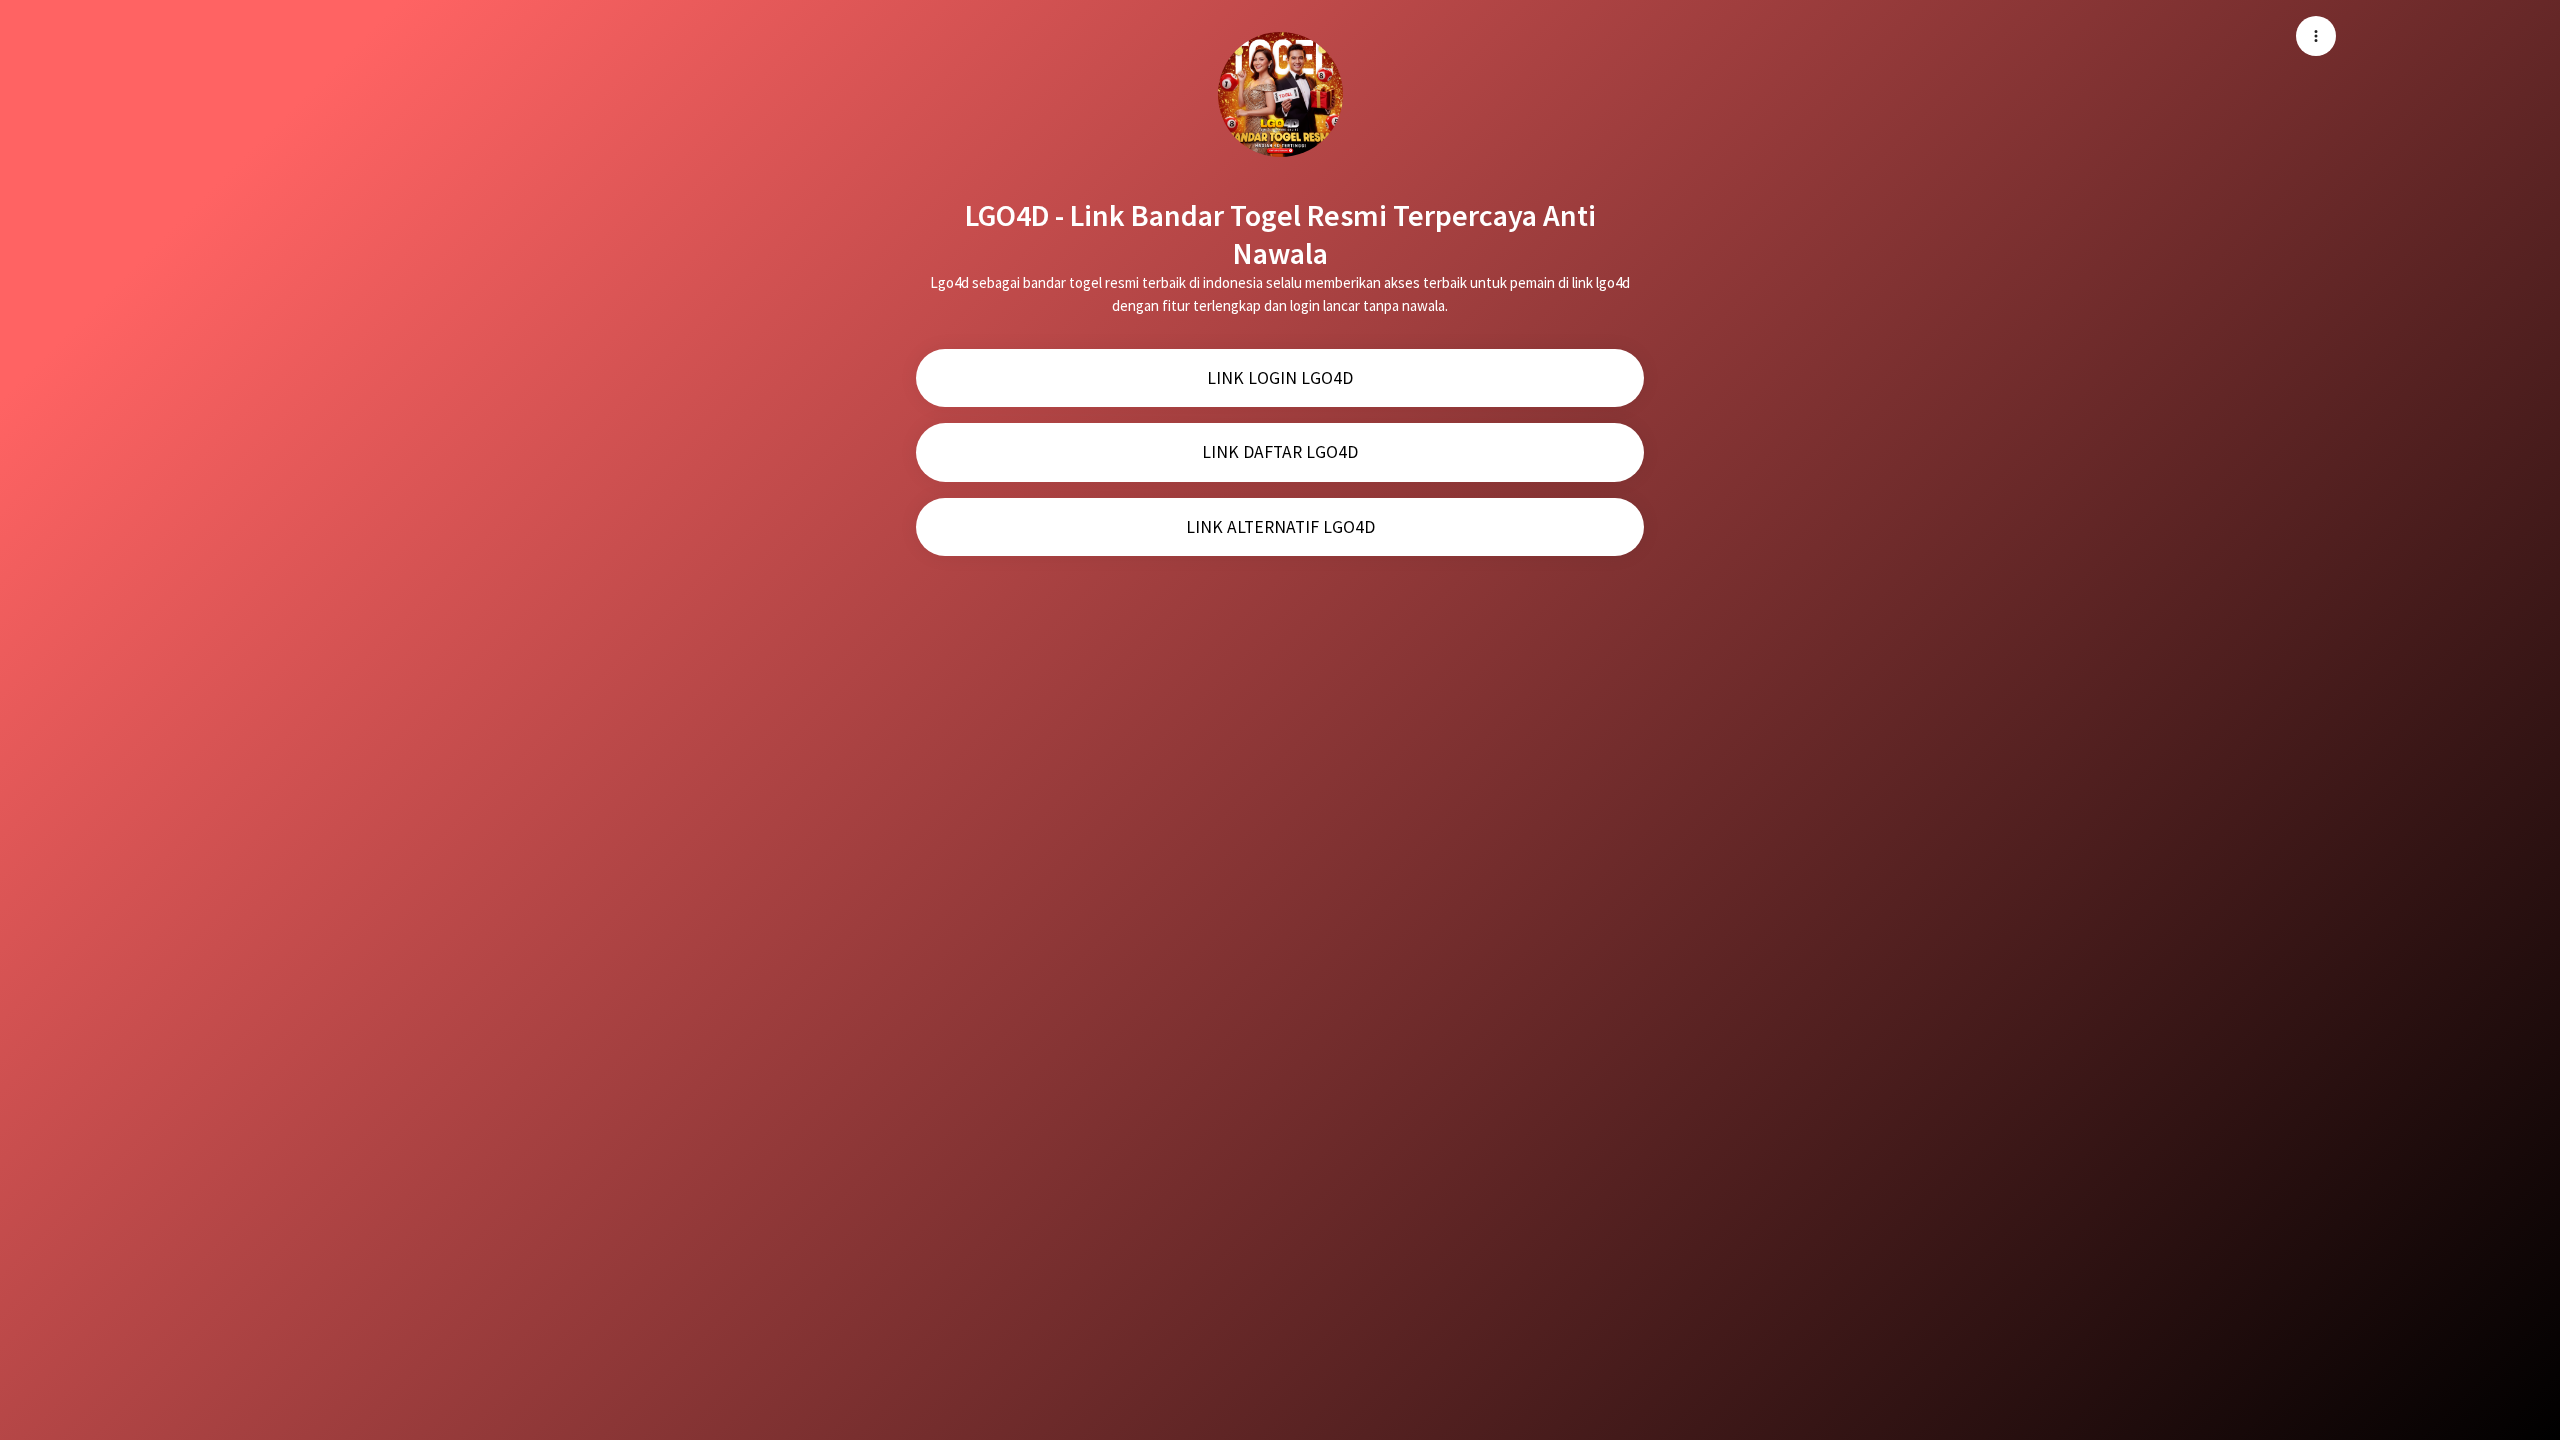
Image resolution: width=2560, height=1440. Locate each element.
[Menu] (2316, 36)
